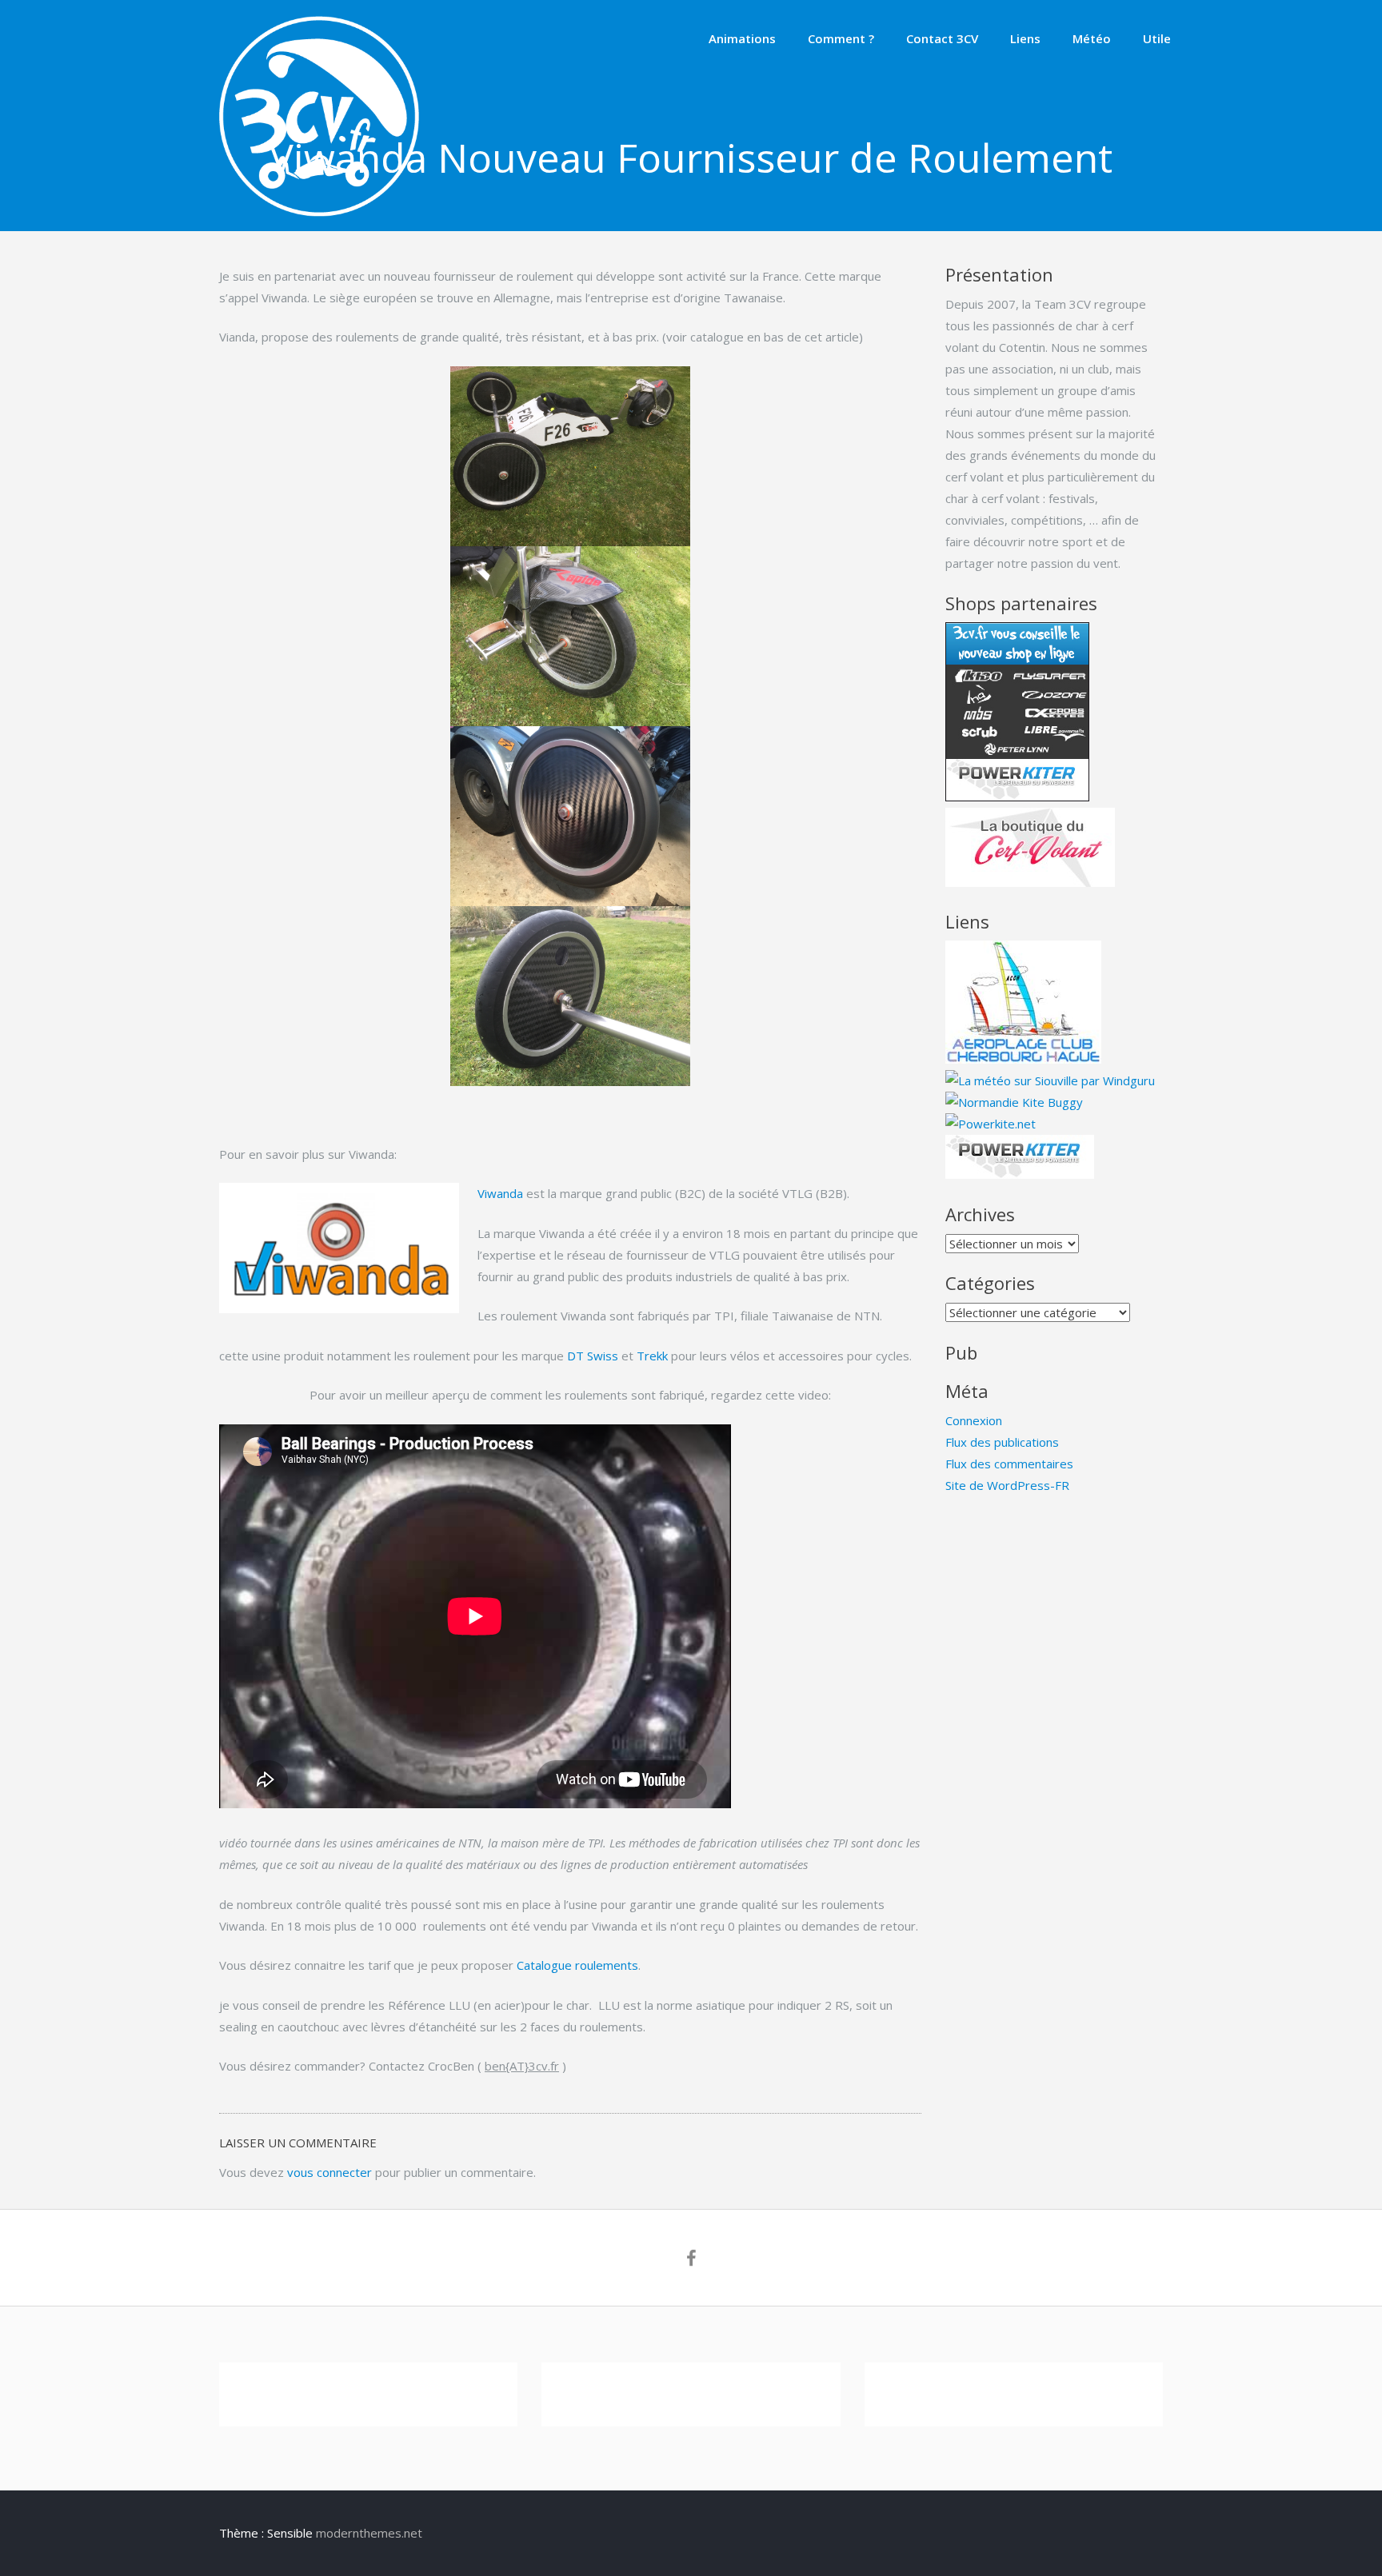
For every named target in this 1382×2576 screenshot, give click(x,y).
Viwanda (500, 1193)
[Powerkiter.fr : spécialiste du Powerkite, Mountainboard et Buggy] (1020, 1174)
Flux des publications (1002, 1442)
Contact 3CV (942, 38)
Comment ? (841, 38)
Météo (1092, 38)
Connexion (974, 1420)
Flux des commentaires (1009, 1464)
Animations (742, 38)
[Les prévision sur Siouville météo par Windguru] (1050, 1080)
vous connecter (330, 2172)
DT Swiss (593, 1356)
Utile (1157, 38)
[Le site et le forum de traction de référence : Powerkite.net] (991, 1124)
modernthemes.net (369, 2533)
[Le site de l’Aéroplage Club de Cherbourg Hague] (1023, 1059)
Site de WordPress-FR (1007, 1485)
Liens (1025, 38)
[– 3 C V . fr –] (319, 212)
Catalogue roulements (577, 1965)
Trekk (652, 1356)
